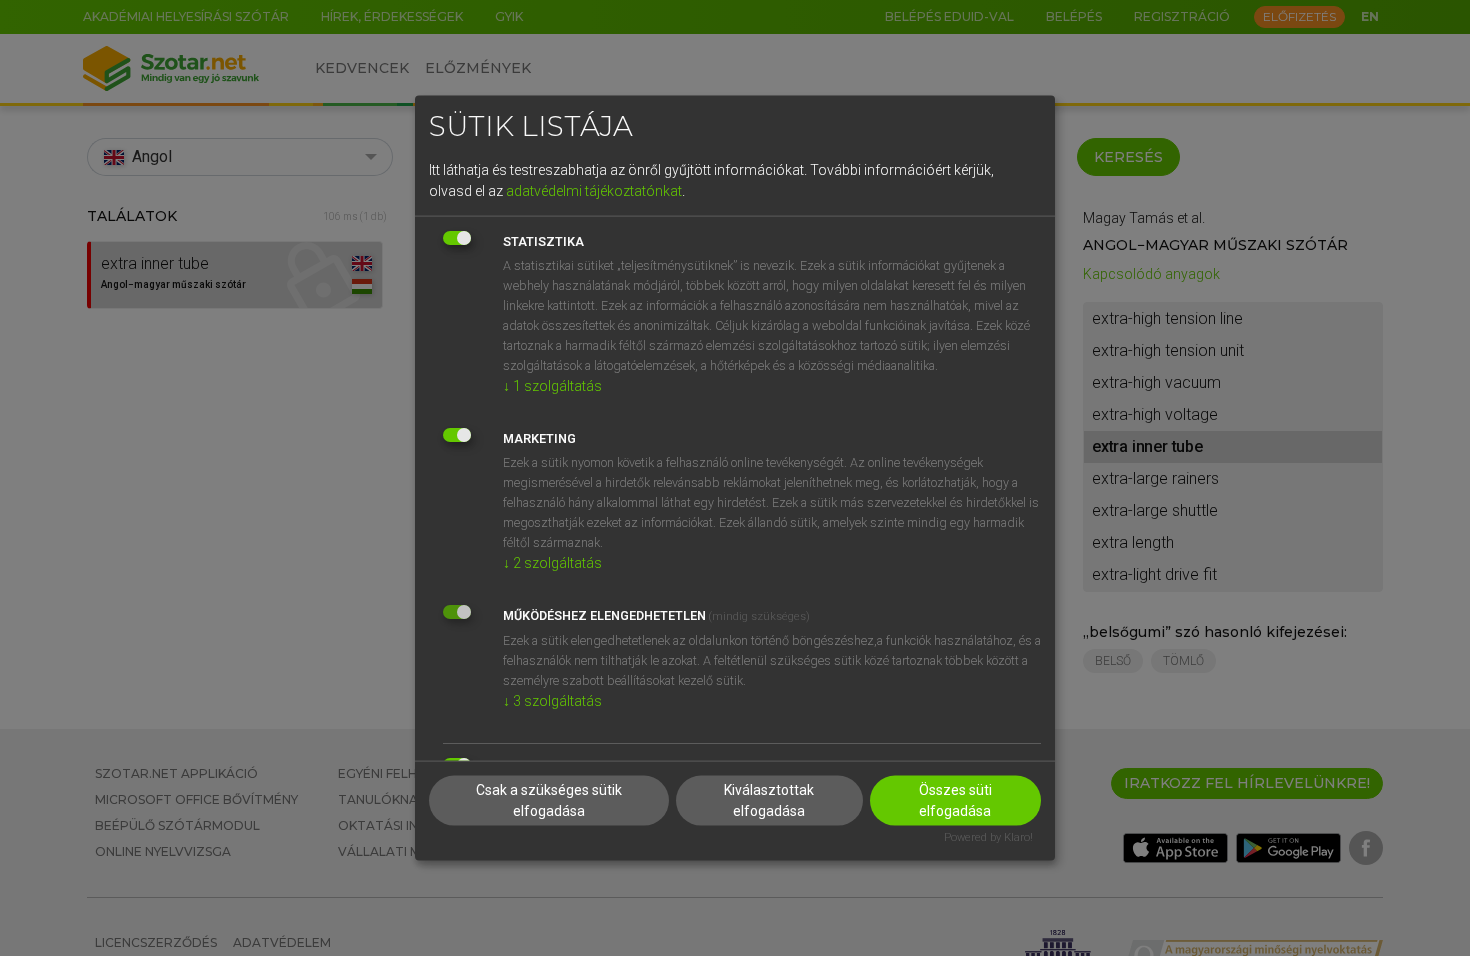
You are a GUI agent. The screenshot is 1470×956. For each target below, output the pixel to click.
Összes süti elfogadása (955, 800)
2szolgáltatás (552, 562)
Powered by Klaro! (988, 837)
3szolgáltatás (552, 700)
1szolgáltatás (552, 385)
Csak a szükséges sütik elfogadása (549, 800)
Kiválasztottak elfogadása (769, 800)
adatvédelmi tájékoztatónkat (594, 190)
